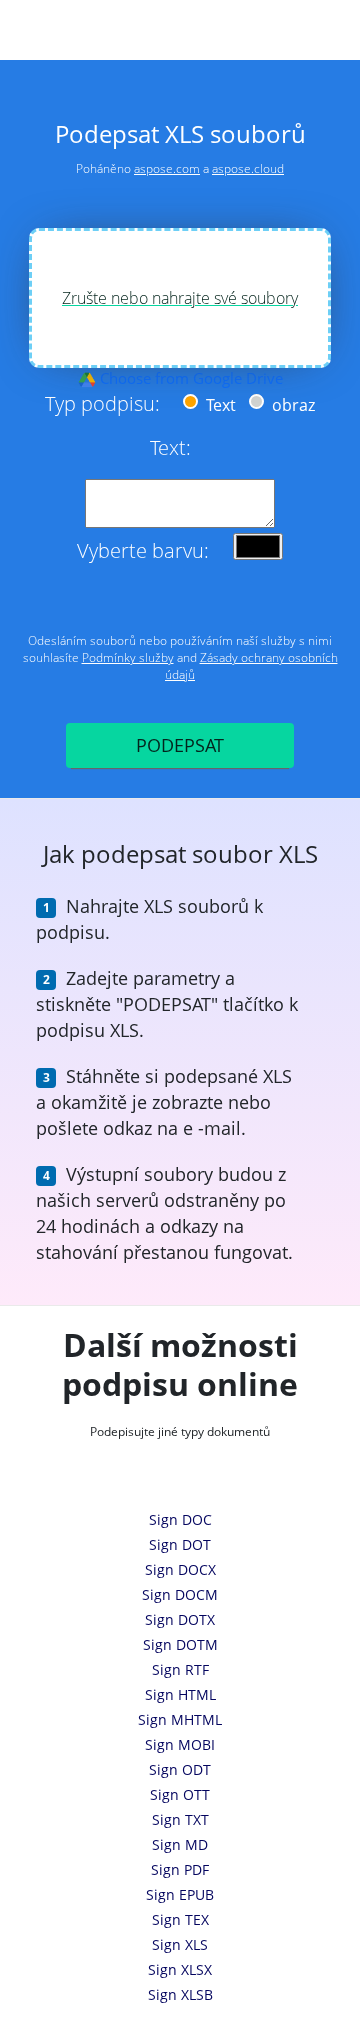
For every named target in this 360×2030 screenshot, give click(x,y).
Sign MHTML (180, 1719)
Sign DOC (180, 1519)
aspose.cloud (248, 168)
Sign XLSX (180, 1969)
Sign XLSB (180, 1994)
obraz (291, 405)
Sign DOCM (180, 1594)
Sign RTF (180, 1669)
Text (219, 405)
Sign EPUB (180, 1894)
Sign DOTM (180, 1644)
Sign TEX (180, 1919)
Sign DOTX (180, 1619)
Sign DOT (180, 1544)
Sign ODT (180, 1769)
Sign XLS (180, 1944)
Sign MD (180, 1844)
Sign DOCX (180, 1569)
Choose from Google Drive (189, 378)
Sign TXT (180, 1819)
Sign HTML (180, 1694)
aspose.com (167, 168)
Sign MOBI (180, 1744)
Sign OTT (180, 1794)
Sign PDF (180, 1869)
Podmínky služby (128, 657)
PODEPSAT (180, 745)
